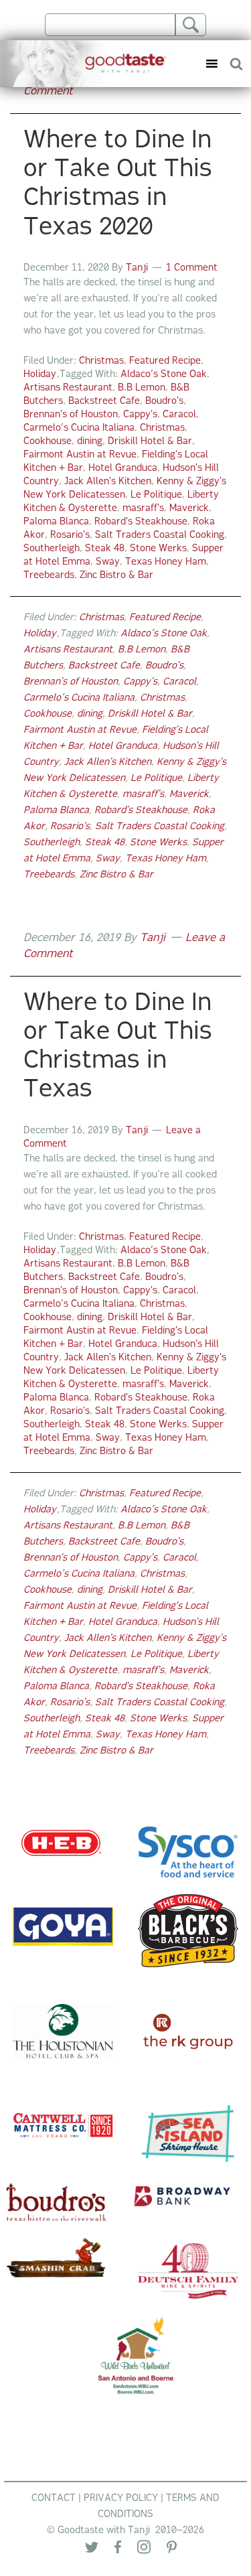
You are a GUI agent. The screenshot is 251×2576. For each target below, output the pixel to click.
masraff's (143, 509)
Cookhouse (48, 442)
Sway (108, 562)
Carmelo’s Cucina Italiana (79, 428)
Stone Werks (158, 549)
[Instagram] (144, 2550)
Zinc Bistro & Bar (116, 576)
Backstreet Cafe (104, 402)
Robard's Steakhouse (141, 522)
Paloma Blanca (56, 522)
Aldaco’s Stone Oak (164, 375)
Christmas (101, 361)
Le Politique (156, 495)
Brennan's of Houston (71, 415)
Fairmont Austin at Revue (80, 455)
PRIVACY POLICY (121, 2499)
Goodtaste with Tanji (89, 64)
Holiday (40, 375)
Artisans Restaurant (68, 388)
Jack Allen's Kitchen (108, 482)
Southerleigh (52, 549)
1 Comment (192, 268)
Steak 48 (105, 549)
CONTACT (54, 2499)
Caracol (179, 415)
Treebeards (49, 576)
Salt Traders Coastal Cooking (160, 535)
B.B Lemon (142, 388)
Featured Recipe (165, 361)
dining (90, 442)
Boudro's (164, 402)
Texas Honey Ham (166, 562)
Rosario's (70, 535)
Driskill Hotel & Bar (150, 442)
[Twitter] (92, 2550)
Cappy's (140, 415)
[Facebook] (118, 2550)
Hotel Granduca (123, 469)
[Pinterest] (172, 2550)
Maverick (189, 509)
